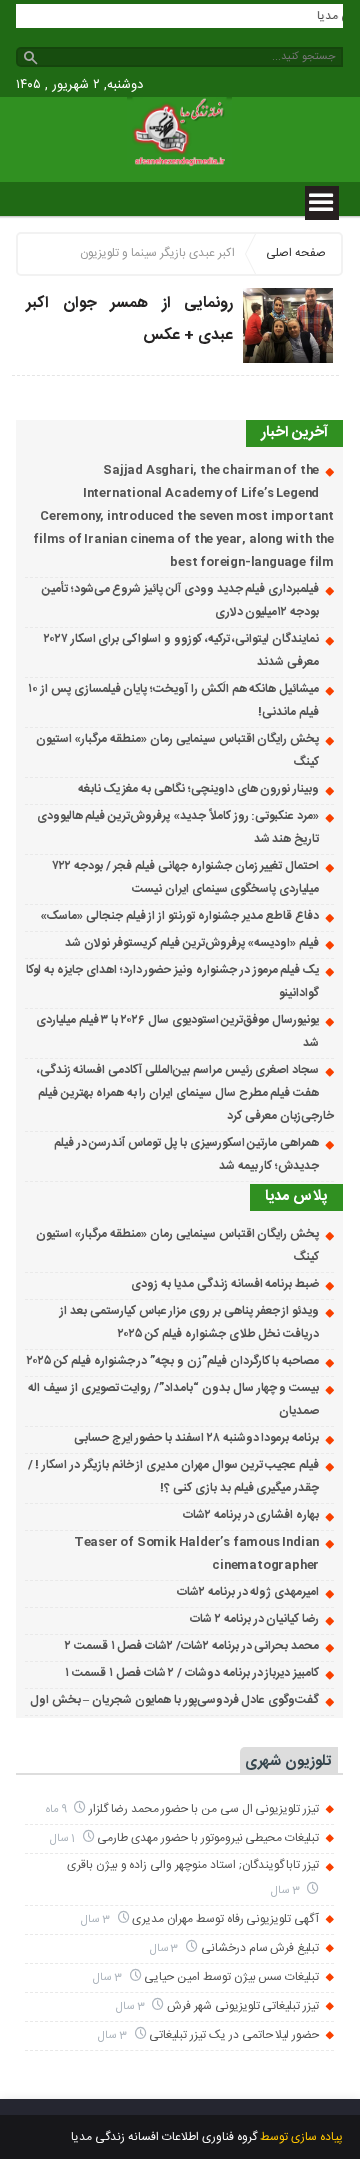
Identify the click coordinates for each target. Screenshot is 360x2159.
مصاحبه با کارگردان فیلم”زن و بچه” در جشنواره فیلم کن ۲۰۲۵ (173, 1361)
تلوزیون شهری (288, 1761)
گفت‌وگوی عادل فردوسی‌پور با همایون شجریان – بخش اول (174, 1700)
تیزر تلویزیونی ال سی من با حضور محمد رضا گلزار (204, 1809)
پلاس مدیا (296, 1196)
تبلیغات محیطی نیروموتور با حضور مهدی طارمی (208, 1838)
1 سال (64, 1838)
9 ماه (58, 1809)
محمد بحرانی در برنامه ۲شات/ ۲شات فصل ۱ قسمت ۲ (192, 1646)
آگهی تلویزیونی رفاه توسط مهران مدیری (225, 1919)
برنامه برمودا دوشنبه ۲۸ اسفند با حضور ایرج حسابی (196, 1438)
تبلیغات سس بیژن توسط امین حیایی (231, 1977)
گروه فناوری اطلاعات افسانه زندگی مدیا (164, 2137)
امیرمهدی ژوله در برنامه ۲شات (248, 1592)
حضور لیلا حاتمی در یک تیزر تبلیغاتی (234, 2035)
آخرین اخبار (294, 432)
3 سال (287, 1890)
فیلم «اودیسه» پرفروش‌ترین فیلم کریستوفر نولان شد (192, 943)
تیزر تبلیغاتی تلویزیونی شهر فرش (243, 2006)
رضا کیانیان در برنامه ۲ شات (254, 1619)
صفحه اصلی (296, 253)
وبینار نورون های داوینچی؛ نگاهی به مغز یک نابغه (198, 789)
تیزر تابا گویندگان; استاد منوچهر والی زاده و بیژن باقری (193, 1865)
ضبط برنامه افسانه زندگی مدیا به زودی (225, 1284)
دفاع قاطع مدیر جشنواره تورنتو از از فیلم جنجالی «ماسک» (179, 916)
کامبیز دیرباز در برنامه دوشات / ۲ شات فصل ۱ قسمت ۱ (192, 1673)
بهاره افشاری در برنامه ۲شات (251, 1515)
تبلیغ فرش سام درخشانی (260, 1948)
